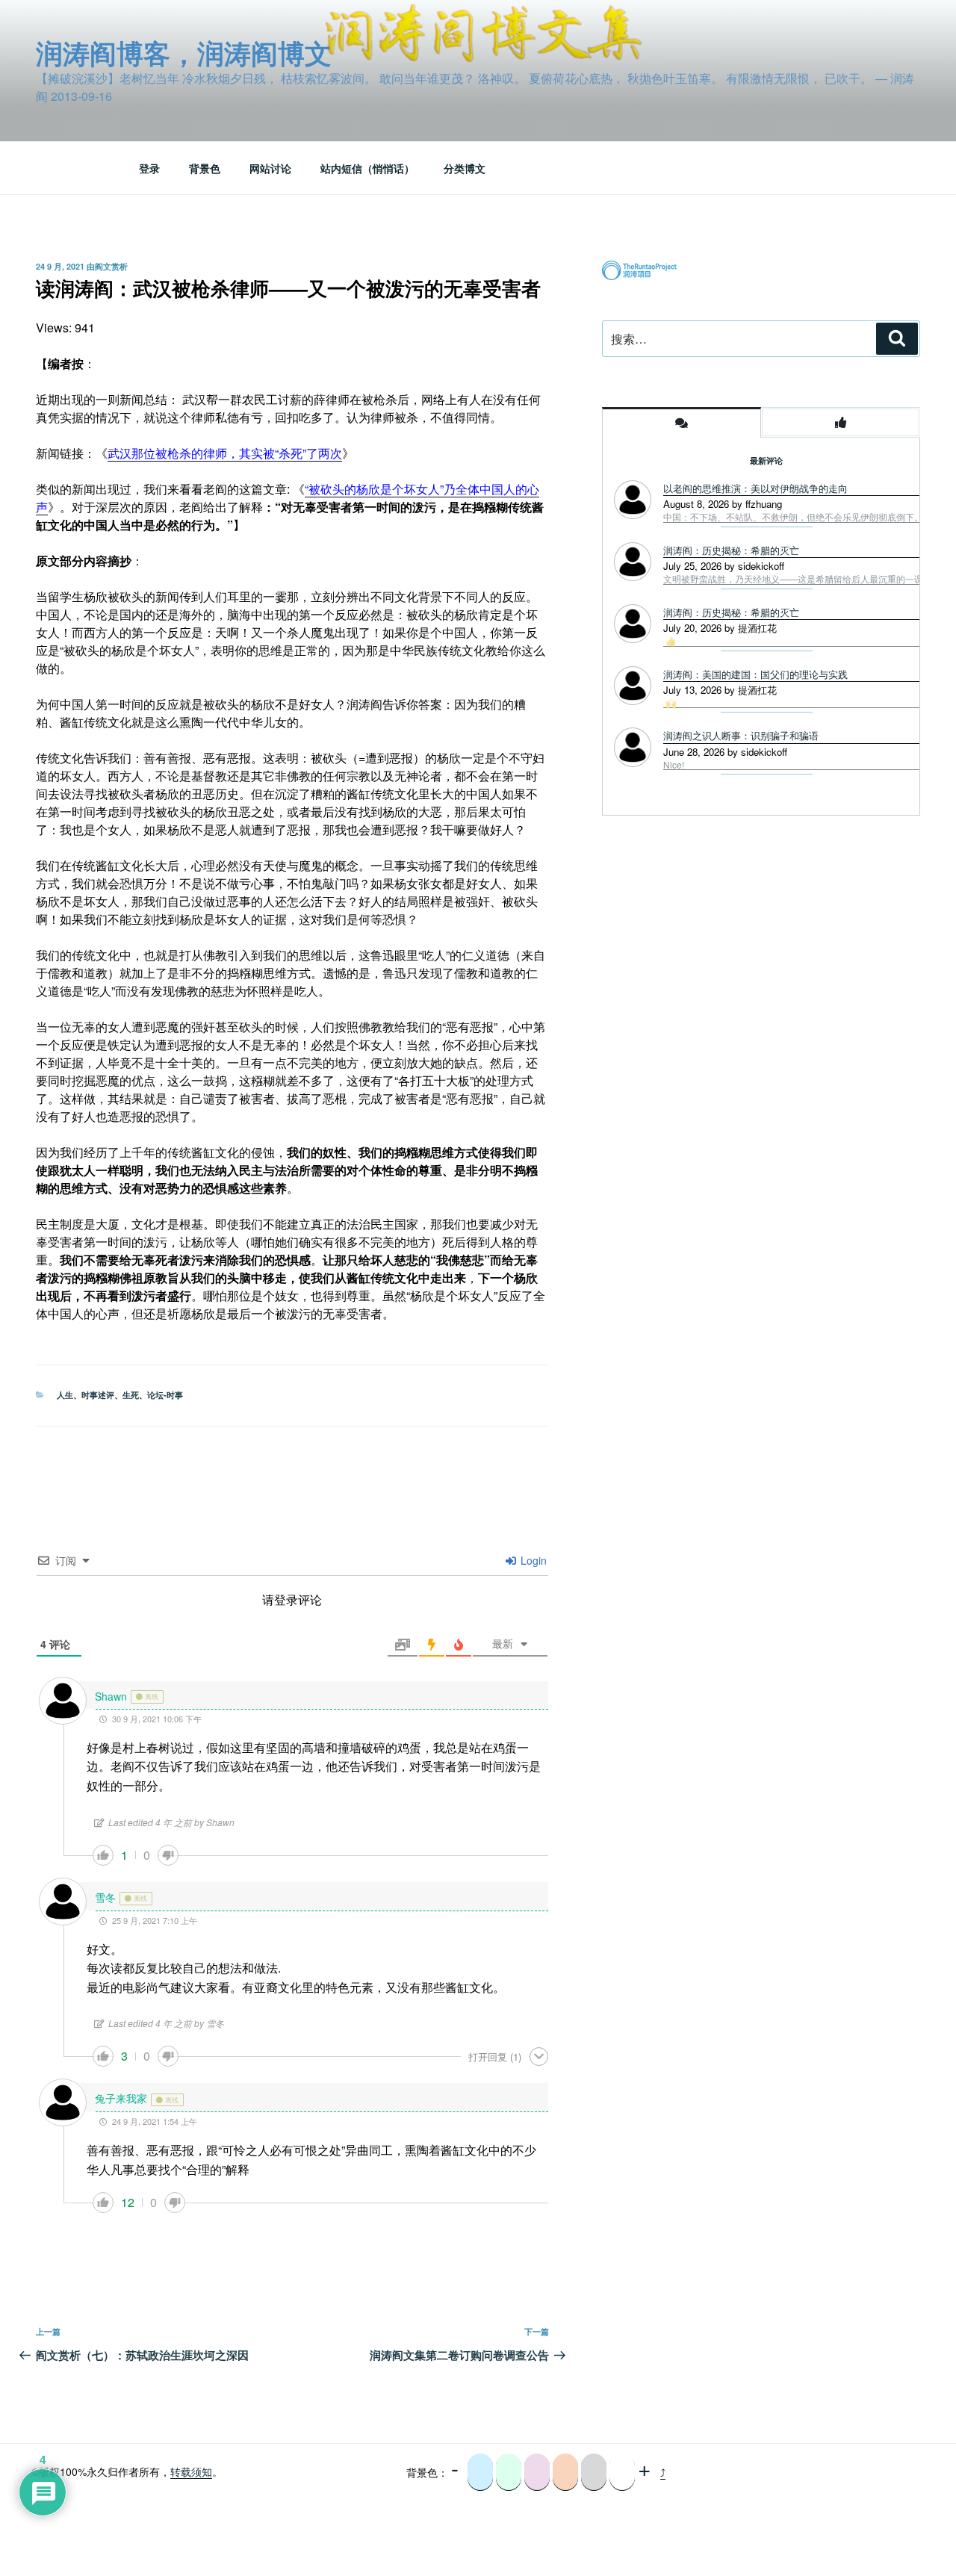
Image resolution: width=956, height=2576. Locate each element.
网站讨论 (270, 168)
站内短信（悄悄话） (367, 168)
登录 (149, 168)
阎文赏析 (111, 266)
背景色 (205, 168)
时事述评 (98, 1395)
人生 (65, 1395)
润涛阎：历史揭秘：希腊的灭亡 (731, 612)
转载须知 (191, 2471)
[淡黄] (565, 2472)
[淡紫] (537, 2472)
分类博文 (465, 168)
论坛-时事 (165, 1395)
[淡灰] (594, 2472)
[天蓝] (480, 2472)
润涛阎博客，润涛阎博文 (184, 52)
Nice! (674, 765)
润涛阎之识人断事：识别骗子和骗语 (741, 735)
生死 (131, 1395)
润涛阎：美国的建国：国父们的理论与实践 (755, 674)
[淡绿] (509, 2472)
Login (532, 1560)
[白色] (622, 2472)
